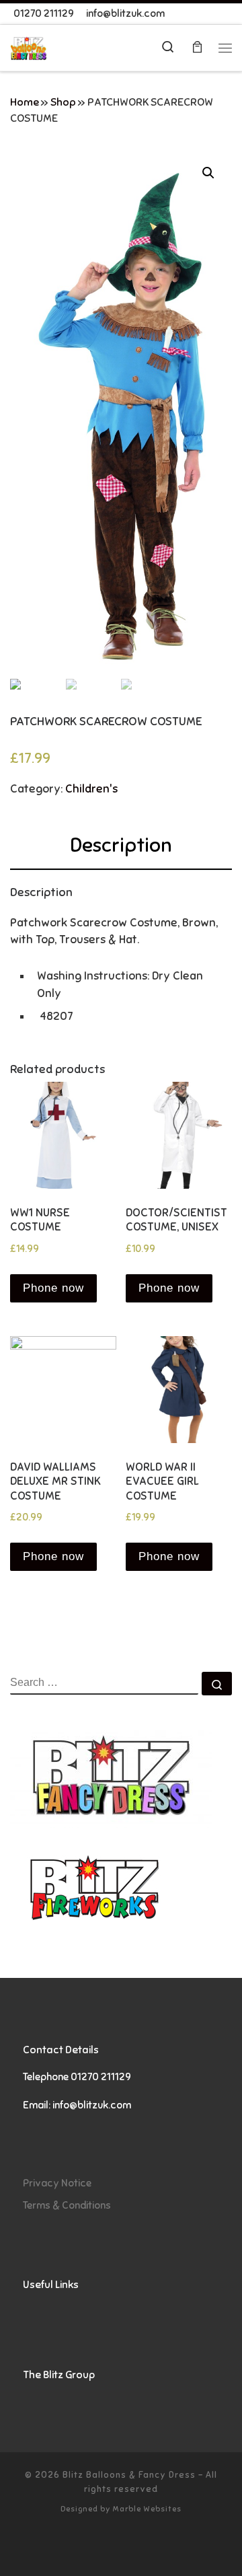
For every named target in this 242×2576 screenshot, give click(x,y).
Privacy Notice (57, 2183)
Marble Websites (147, 2509)
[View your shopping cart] (197, 48)
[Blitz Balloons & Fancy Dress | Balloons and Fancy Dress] (29, 47)
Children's (91, 789)
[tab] (121, 845)
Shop (63, 102)
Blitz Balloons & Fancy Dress (129, 2475)
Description (121, 845)
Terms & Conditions (67, 2205)
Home (25, 102)
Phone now (53, 1288)
